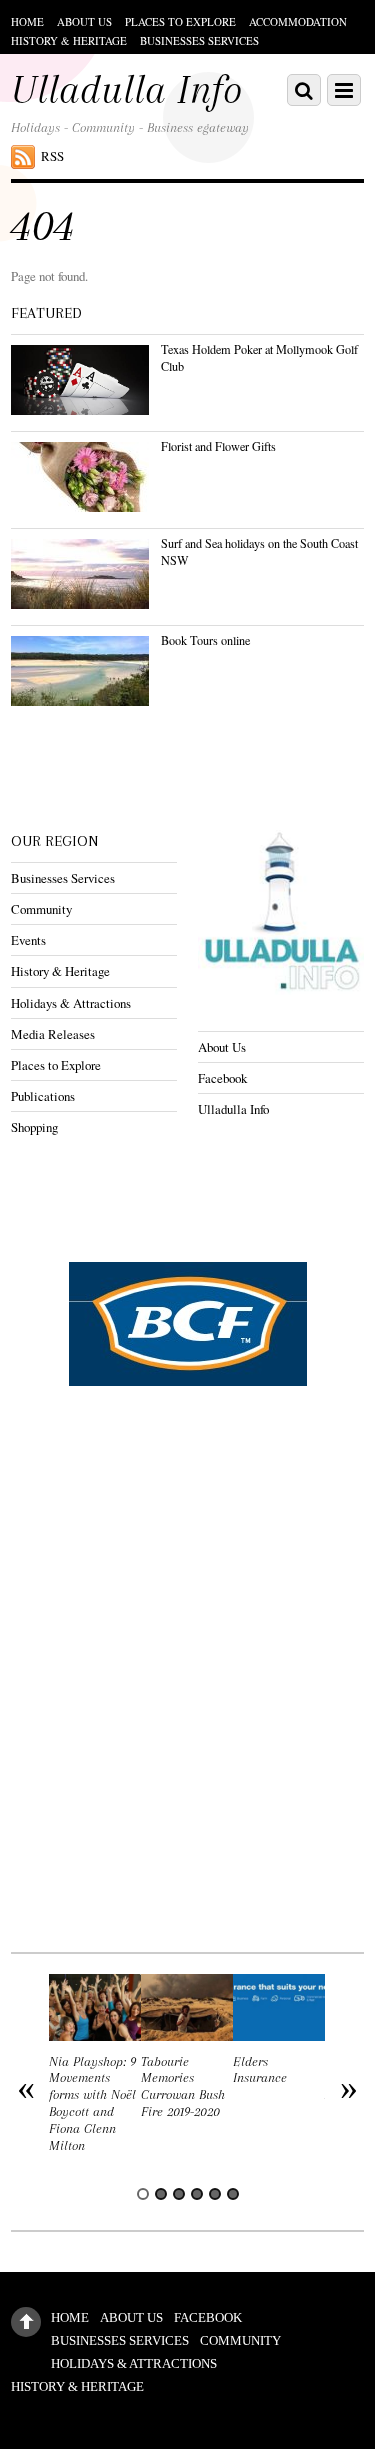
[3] (179, 2194)
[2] (161, 2194)
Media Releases (53, 1034)
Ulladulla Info (233, 1109)
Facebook (222, 1078)
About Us (84, 21)
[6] (233, 2194)
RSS (52, 156)
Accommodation (298, 21)
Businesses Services (199, 40)
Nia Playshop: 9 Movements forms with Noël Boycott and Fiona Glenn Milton (92, 2103)
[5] (215, 2194)
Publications (43, 1096)
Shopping (34, 1127)
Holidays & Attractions (71, 1003)
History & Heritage (69, 40)
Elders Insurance (260, 2070)
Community (41, 909)
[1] (143, 2194)
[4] (197, 2194)
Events (28, 940)
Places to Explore (180, 21)
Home (27, 21)
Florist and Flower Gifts (218, 446)
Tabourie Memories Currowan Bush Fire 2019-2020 (183, 2086)
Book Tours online (205, 640)
